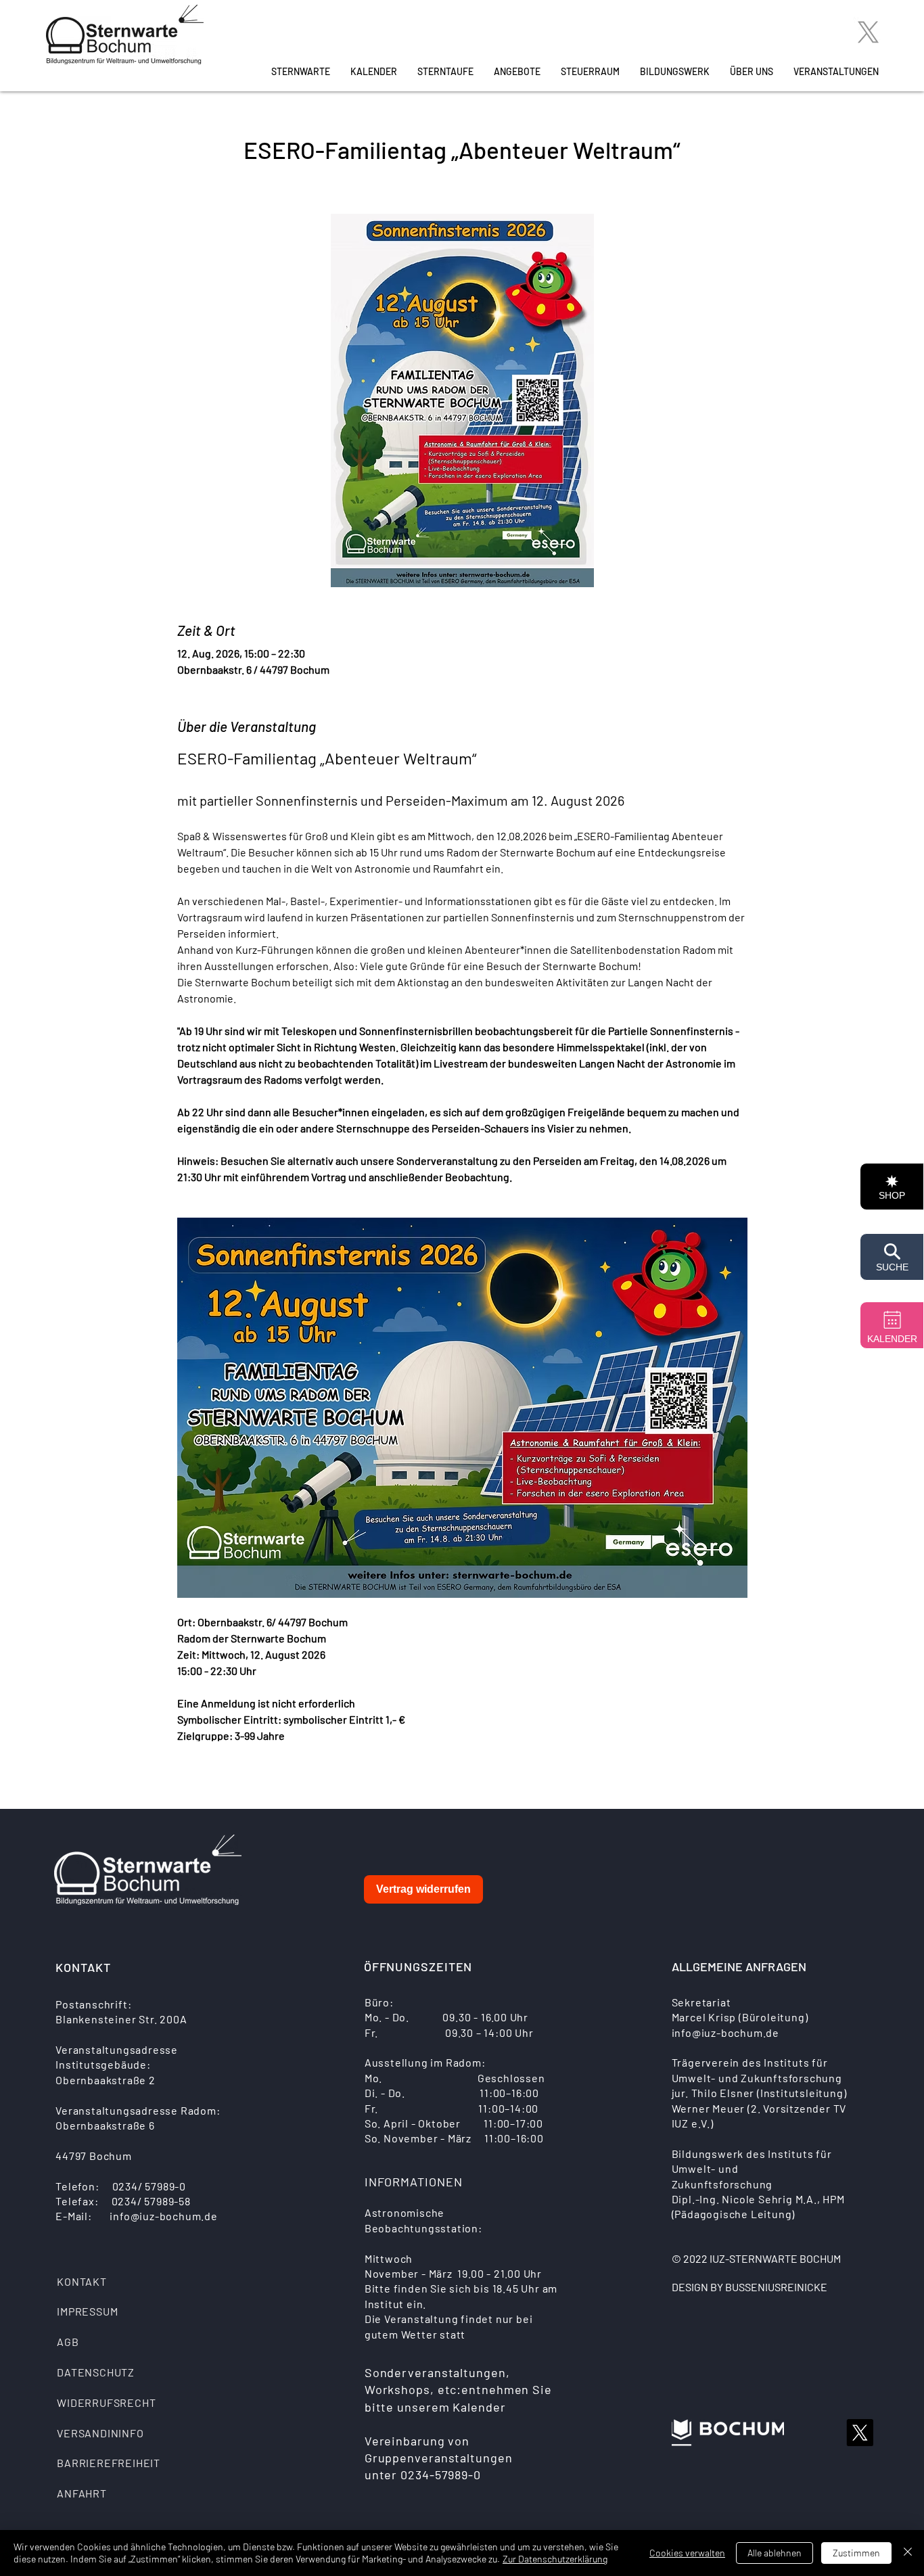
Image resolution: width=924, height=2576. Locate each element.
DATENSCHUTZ (96, 2372)
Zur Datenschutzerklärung (555, 2559)
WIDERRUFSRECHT (106, 2402)
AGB (68, 2342)
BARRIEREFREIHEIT (109, 2463)
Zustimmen (856, 2553)
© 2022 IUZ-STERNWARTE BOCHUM (756, 2258)
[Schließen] (908, 2553)
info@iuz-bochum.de (163, 2216)
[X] (868, 32)
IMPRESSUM (87, 2311)
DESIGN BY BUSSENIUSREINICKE (749, 2287)
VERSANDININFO (100, 2433)
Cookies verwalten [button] (687, 2553)
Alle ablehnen (775, 2553)
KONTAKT (82, 2281)
